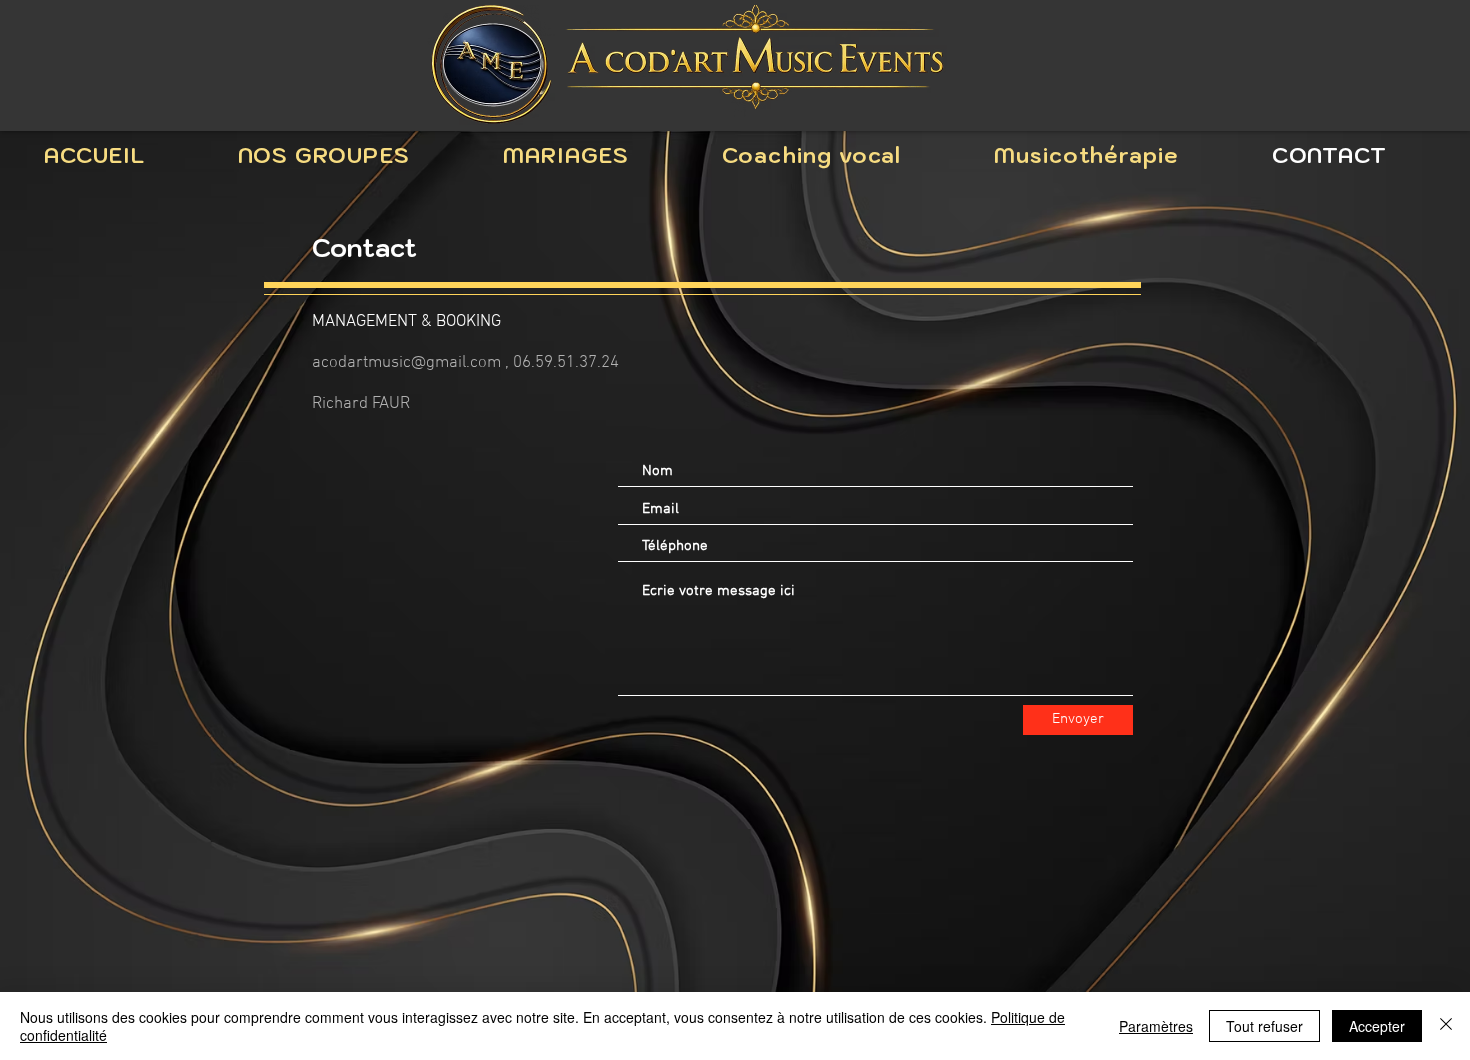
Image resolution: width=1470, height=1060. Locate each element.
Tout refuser (1264, 1026)
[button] (324, 155)
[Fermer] (1446, 1026)
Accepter (1377, 1026)
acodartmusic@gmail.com (406, 363)
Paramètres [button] (1156, 1026)
